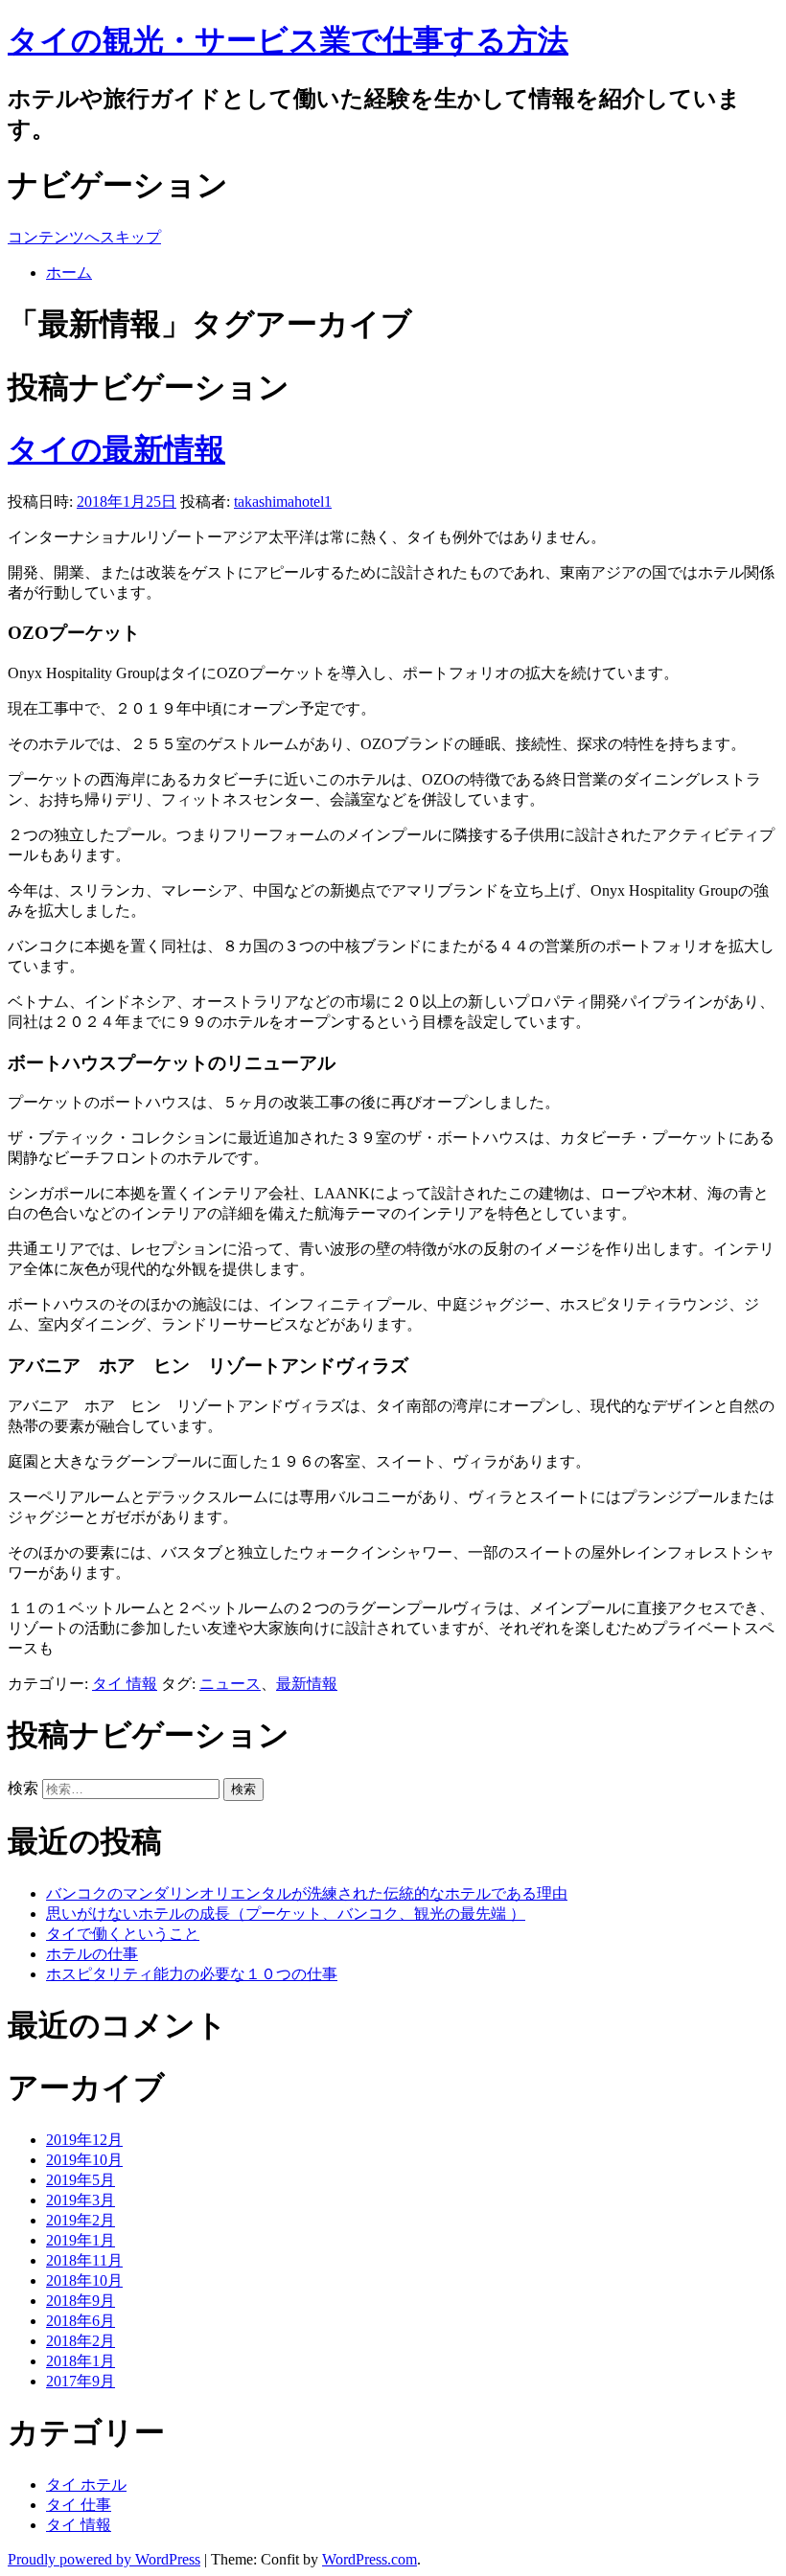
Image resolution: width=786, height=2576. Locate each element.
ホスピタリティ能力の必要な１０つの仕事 (192, 1974)
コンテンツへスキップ (84, 237)
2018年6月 (81, 2321)
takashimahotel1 (283, 502)
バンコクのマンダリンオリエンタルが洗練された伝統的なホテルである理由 (307, 1893)
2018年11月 (84, 2260)
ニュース (230, 1684)
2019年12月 (84, 2140)
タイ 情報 (125, 1684)
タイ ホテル (86, 2485)
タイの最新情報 (116, 449)
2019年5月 (81, 2180)
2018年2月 (81, 2341)
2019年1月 (81, 2240)
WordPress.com (370, 2559)
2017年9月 (81, 2381)
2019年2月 (81, 2220)
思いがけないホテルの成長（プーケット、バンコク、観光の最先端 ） (286, 1914)
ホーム (69, 273)
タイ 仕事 (79, 2505)
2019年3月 (81, 2200)
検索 (23, 1788)
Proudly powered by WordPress (104, 2559)
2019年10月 (84, 2160)
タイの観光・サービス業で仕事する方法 (288, 40)
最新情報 (307, 1684)
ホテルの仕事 (92, 1954)
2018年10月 (84, 2280)
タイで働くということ (123, 1934)
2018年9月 (81, 2301)
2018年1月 (81, 2361)
